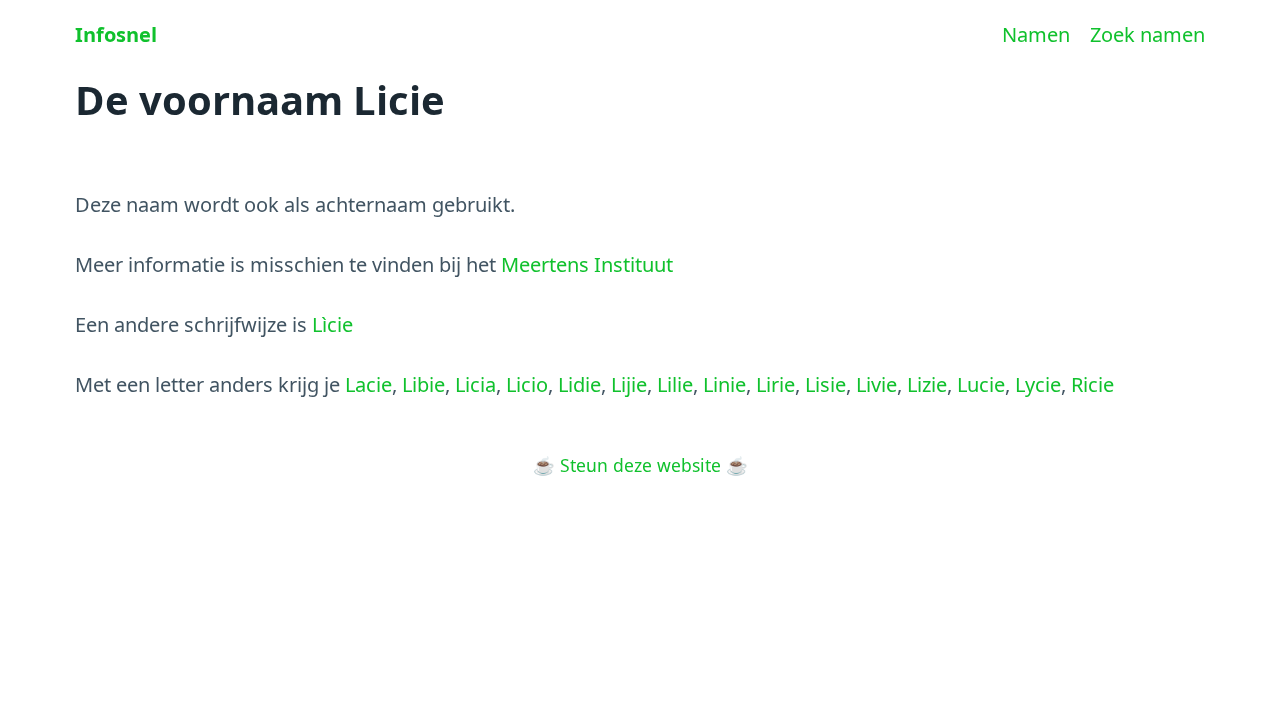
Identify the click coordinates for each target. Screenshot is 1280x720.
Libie (423, 384)
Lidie (579, 384)
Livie (876, 384)
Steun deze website (640, 465)
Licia (475, 384)
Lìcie (332, 324)
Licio (527, 384)
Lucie (981, 384)
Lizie (927, 384)
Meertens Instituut (587, 264)
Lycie (1038, 384)
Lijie (629, 384)
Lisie (825, 384)
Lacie (368, 384)
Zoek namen (1147, 34)
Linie (724, 384)
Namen (1036, 34)
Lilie (675, 384)
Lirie (775, 384)
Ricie (1092, 384)
